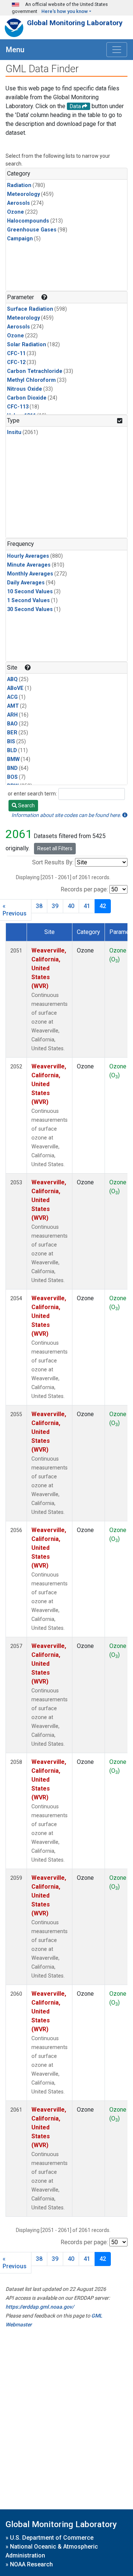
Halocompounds (28, 221)
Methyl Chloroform (31, 380)
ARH (12, 715)
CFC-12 (16, 362)
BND (12, 768)
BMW (13, 759)
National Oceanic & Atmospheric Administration (52, 2551)
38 (39, 906)
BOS (12, 777)
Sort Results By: (53, 862)
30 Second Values (30, 609)
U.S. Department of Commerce (52, 2538)
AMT (13, 706)
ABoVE (15, 688)
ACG (12, 697)
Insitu (14, 432)
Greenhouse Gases (32, 230)
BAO (12, 724)
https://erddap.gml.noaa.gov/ (40, 2307)
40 (71, 906)
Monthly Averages (30, 574)
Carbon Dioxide (27, 398)
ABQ (12, 679)
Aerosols (18, 203)
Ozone (16, 212)
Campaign (20, 239)
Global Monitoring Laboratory (75, 23)
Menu (15, 50)
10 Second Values (30, 592)
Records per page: (84, 889)
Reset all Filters (55, 848)
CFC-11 (16, 353)
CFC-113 (18, 407)
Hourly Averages (28, 556)
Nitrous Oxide (25, 389)
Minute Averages (29, 565)
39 (55, 906)
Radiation (19, 185)
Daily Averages (26, 583)
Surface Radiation (30, 309)
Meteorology (23, 194)
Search (26, 805)
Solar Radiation (27, 345)
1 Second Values (28, 600)
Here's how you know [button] (65, 11)
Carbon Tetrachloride (35, 371)
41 (87, 906)
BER (12, 733)
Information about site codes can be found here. (67, 815)
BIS (11, 742)
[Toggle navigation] (117, 50)
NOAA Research (31, 2564)
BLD (12, 750)
